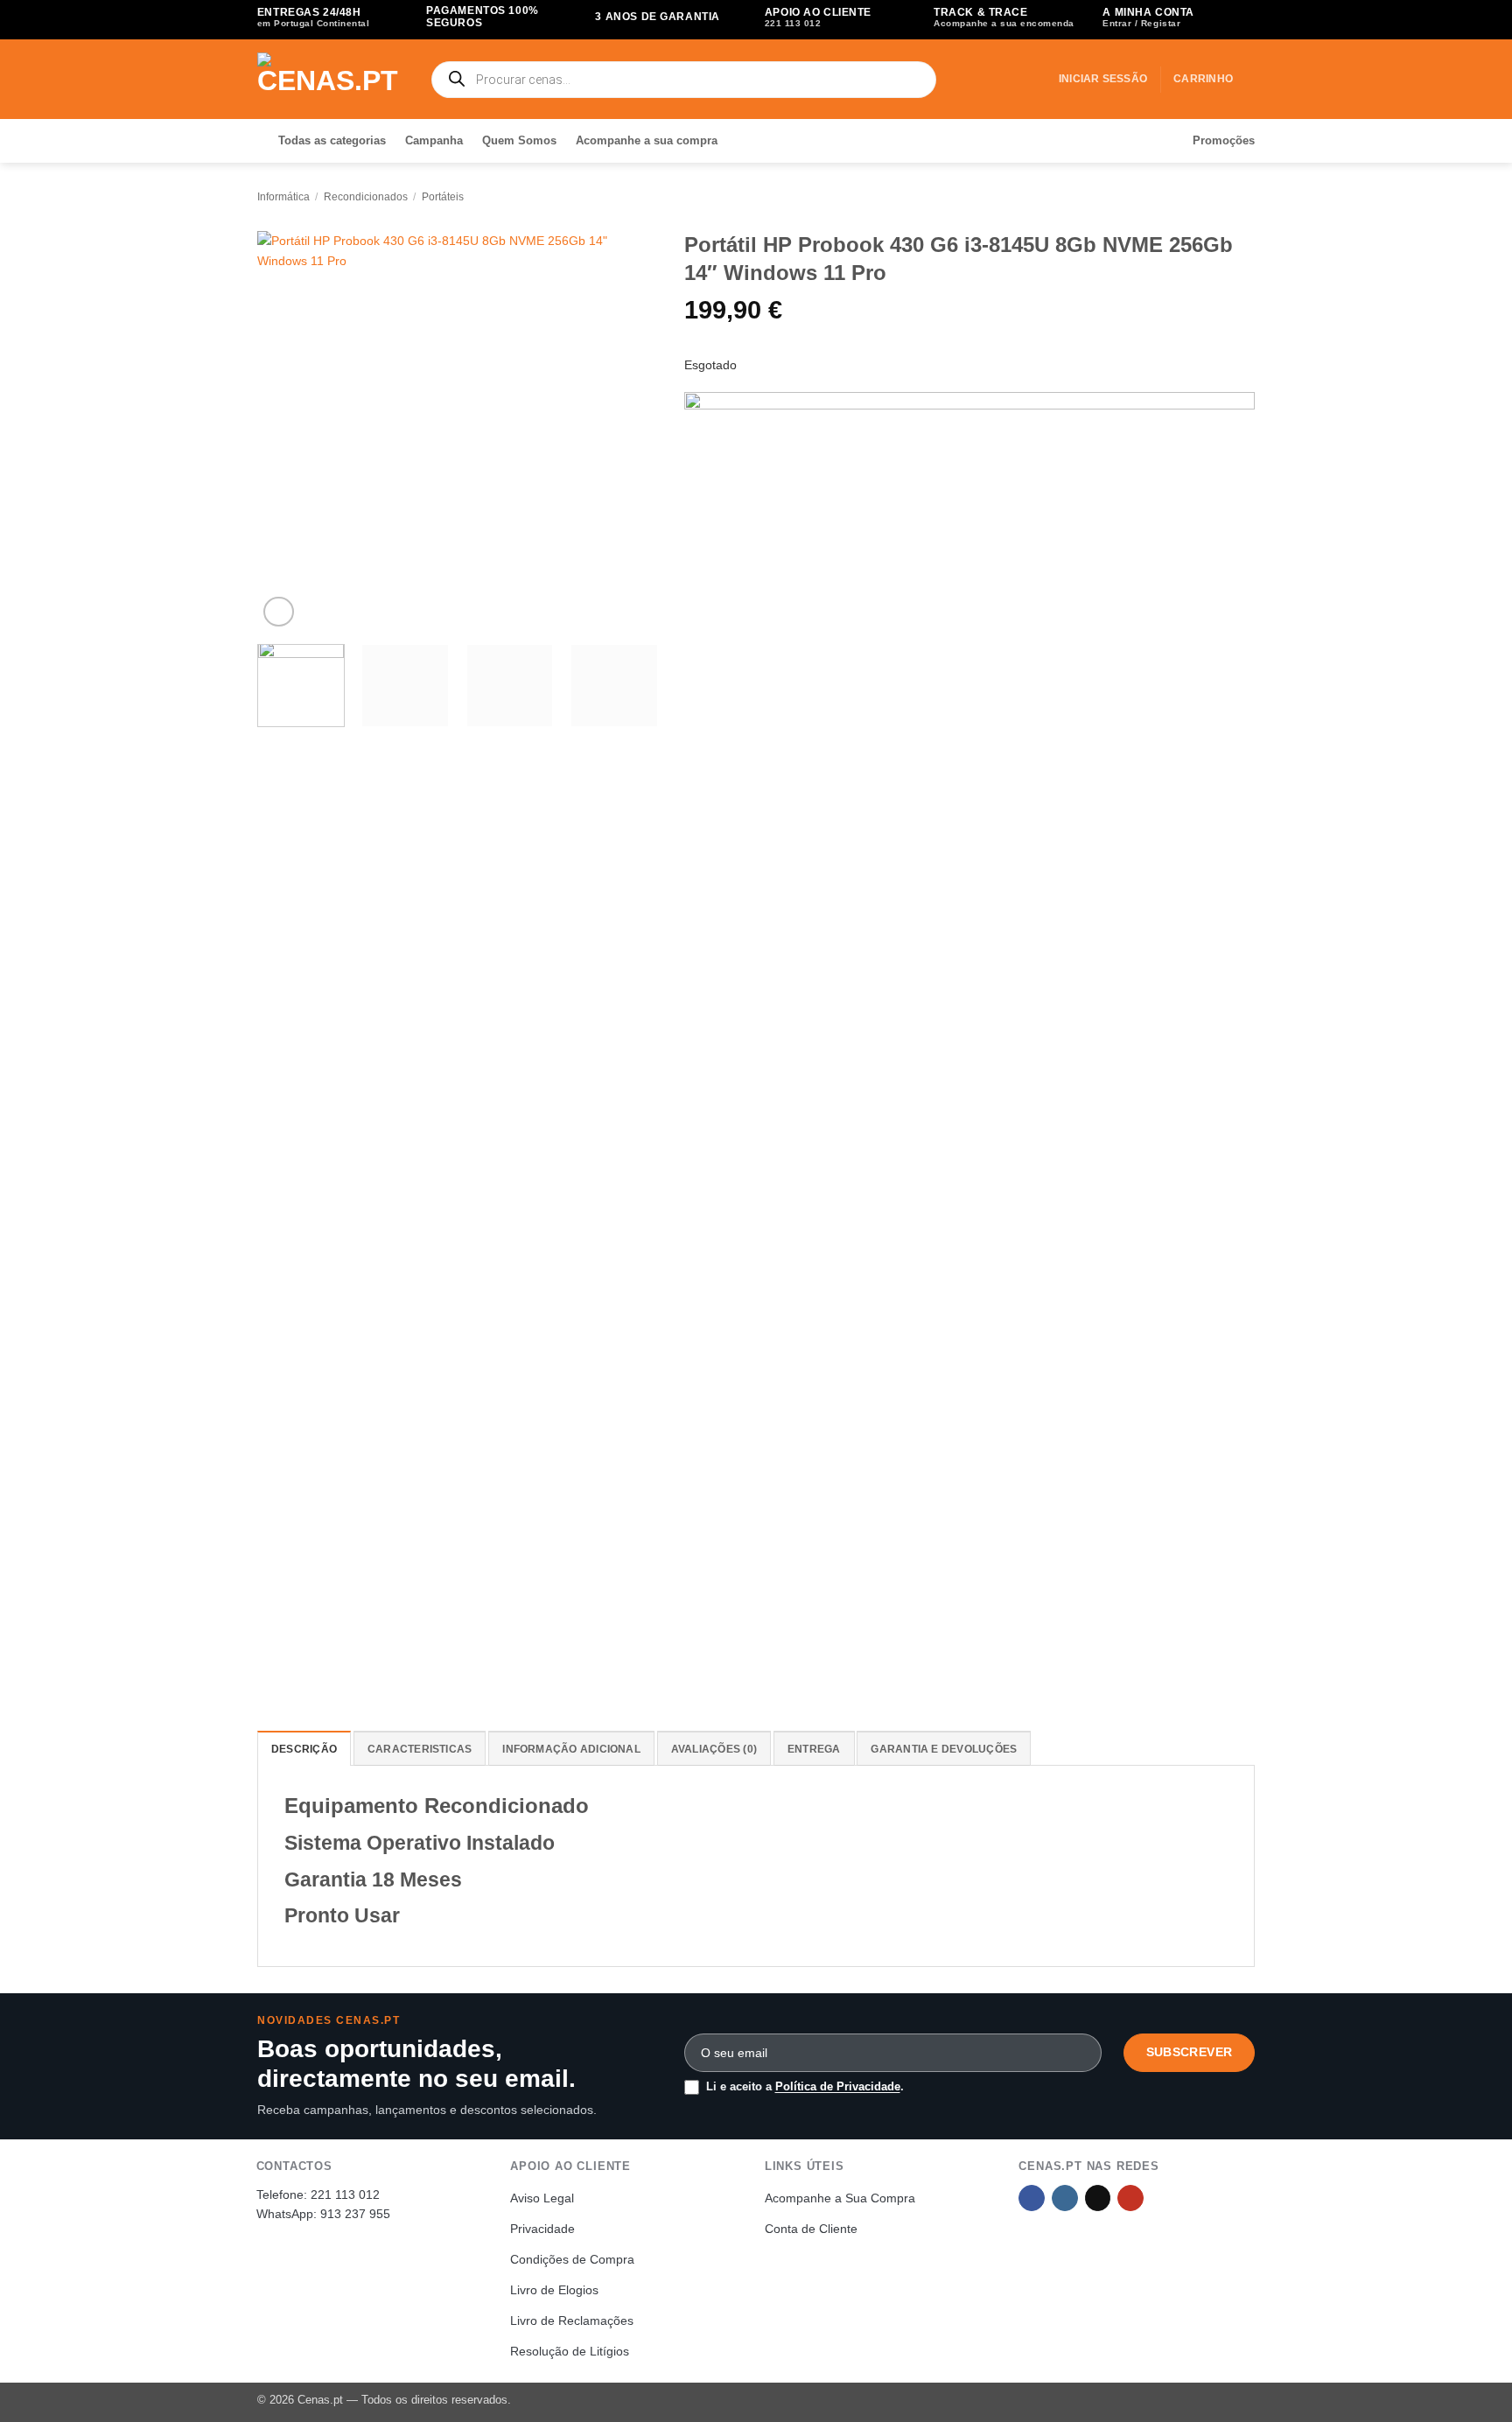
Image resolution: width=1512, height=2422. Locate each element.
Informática (283, 197)
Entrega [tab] (814, 1749)
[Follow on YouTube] (1130, 2198)
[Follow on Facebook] (1032, 2198)
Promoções (1224, 140)
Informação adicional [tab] (571, 1749)
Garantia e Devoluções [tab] (944, 1749)
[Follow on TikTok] (1098, 2198)
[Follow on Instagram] (1065, 2198)
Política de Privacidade (838, 2086)
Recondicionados (366, 197)
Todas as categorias (332, 140)
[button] (1103, 79)
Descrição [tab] (304, 1749)
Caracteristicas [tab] (420, 1749)
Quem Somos (519, 140)
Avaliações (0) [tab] (714, 1749)
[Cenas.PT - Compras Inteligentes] (330, 79)
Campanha (434, 140)
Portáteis (443, 197)
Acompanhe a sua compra (647, 140)
